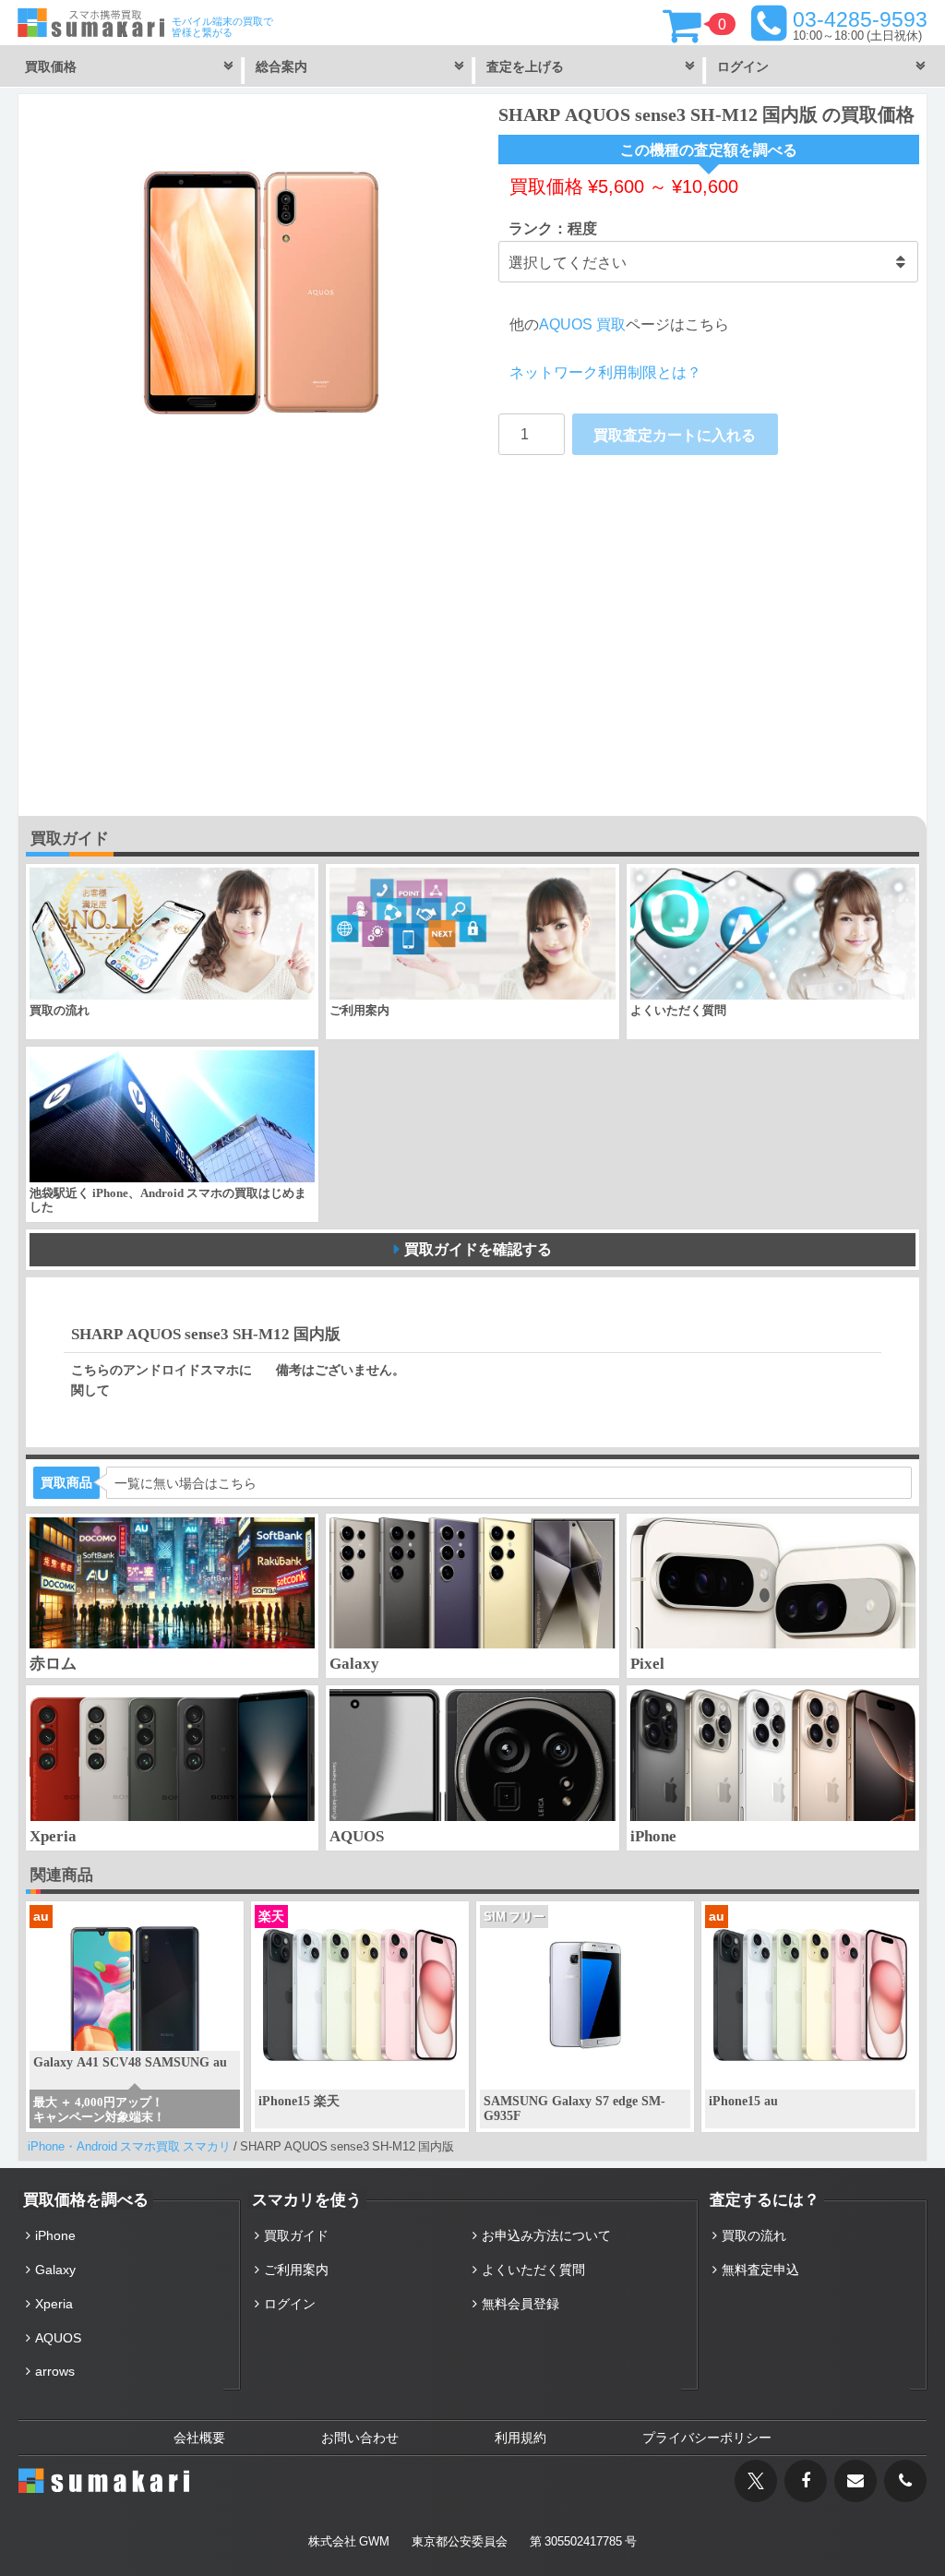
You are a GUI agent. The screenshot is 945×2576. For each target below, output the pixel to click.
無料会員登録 (520, 2304)
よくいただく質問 (533, 2270)
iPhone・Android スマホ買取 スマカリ (129, 2146)
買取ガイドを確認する (478, 1249)
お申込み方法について (546, 2235)
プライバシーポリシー (707, 2438)
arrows (55, 2371)
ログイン (290, 2304)
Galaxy (55, 2270)
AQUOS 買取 (582, 324)
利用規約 (520, 2438)
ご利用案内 (296, 2270)
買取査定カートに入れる (675, 435)
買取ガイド (296, 2235)
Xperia (54, 2304)
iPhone (55, 2235)
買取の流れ (754, 2235)
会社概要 (199, 2438)
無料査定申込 (760, 2270)
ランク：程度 (553, 228)
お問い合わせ (360, 2438)
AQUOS (58, 2338)
